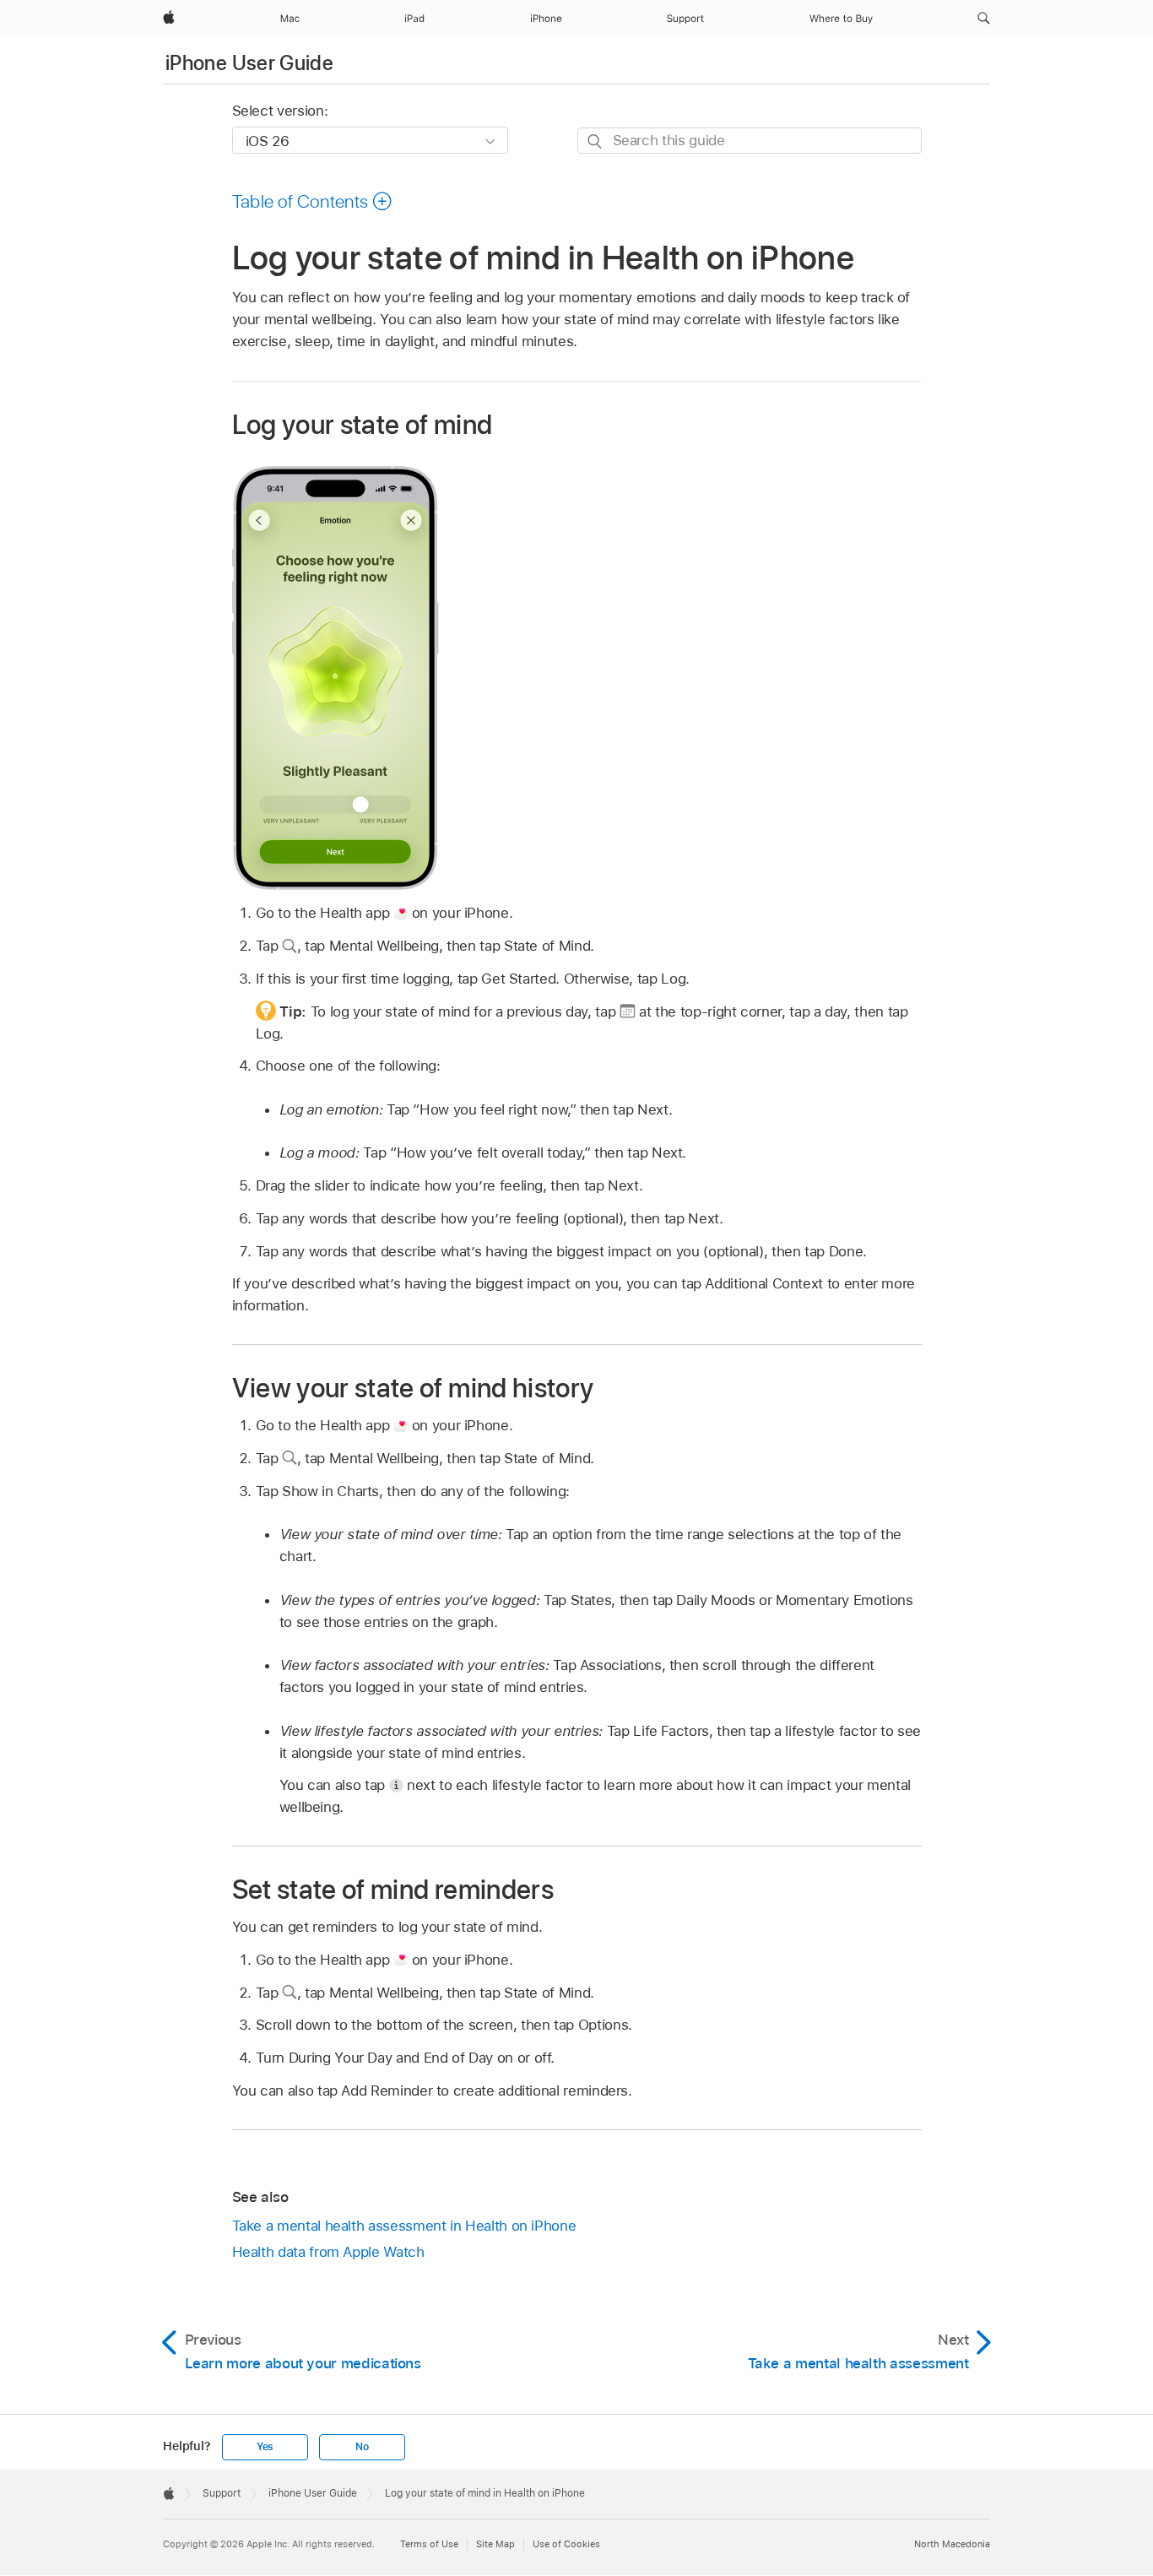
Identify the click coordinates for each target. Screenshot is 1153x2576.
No (362, 2447)
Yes (265, 2447)
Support (222, 2493)
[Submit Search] (595, 141)
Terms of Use (429, 2544)
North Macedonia (952, 2544)
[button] (984, 19)
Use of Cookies (566, 2544)
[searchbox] (750, 141)
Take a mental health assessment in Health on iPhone (404, 2226)
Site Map (495, 2544)
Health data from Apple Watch (328, 2252)
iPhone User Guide (249, 63)
